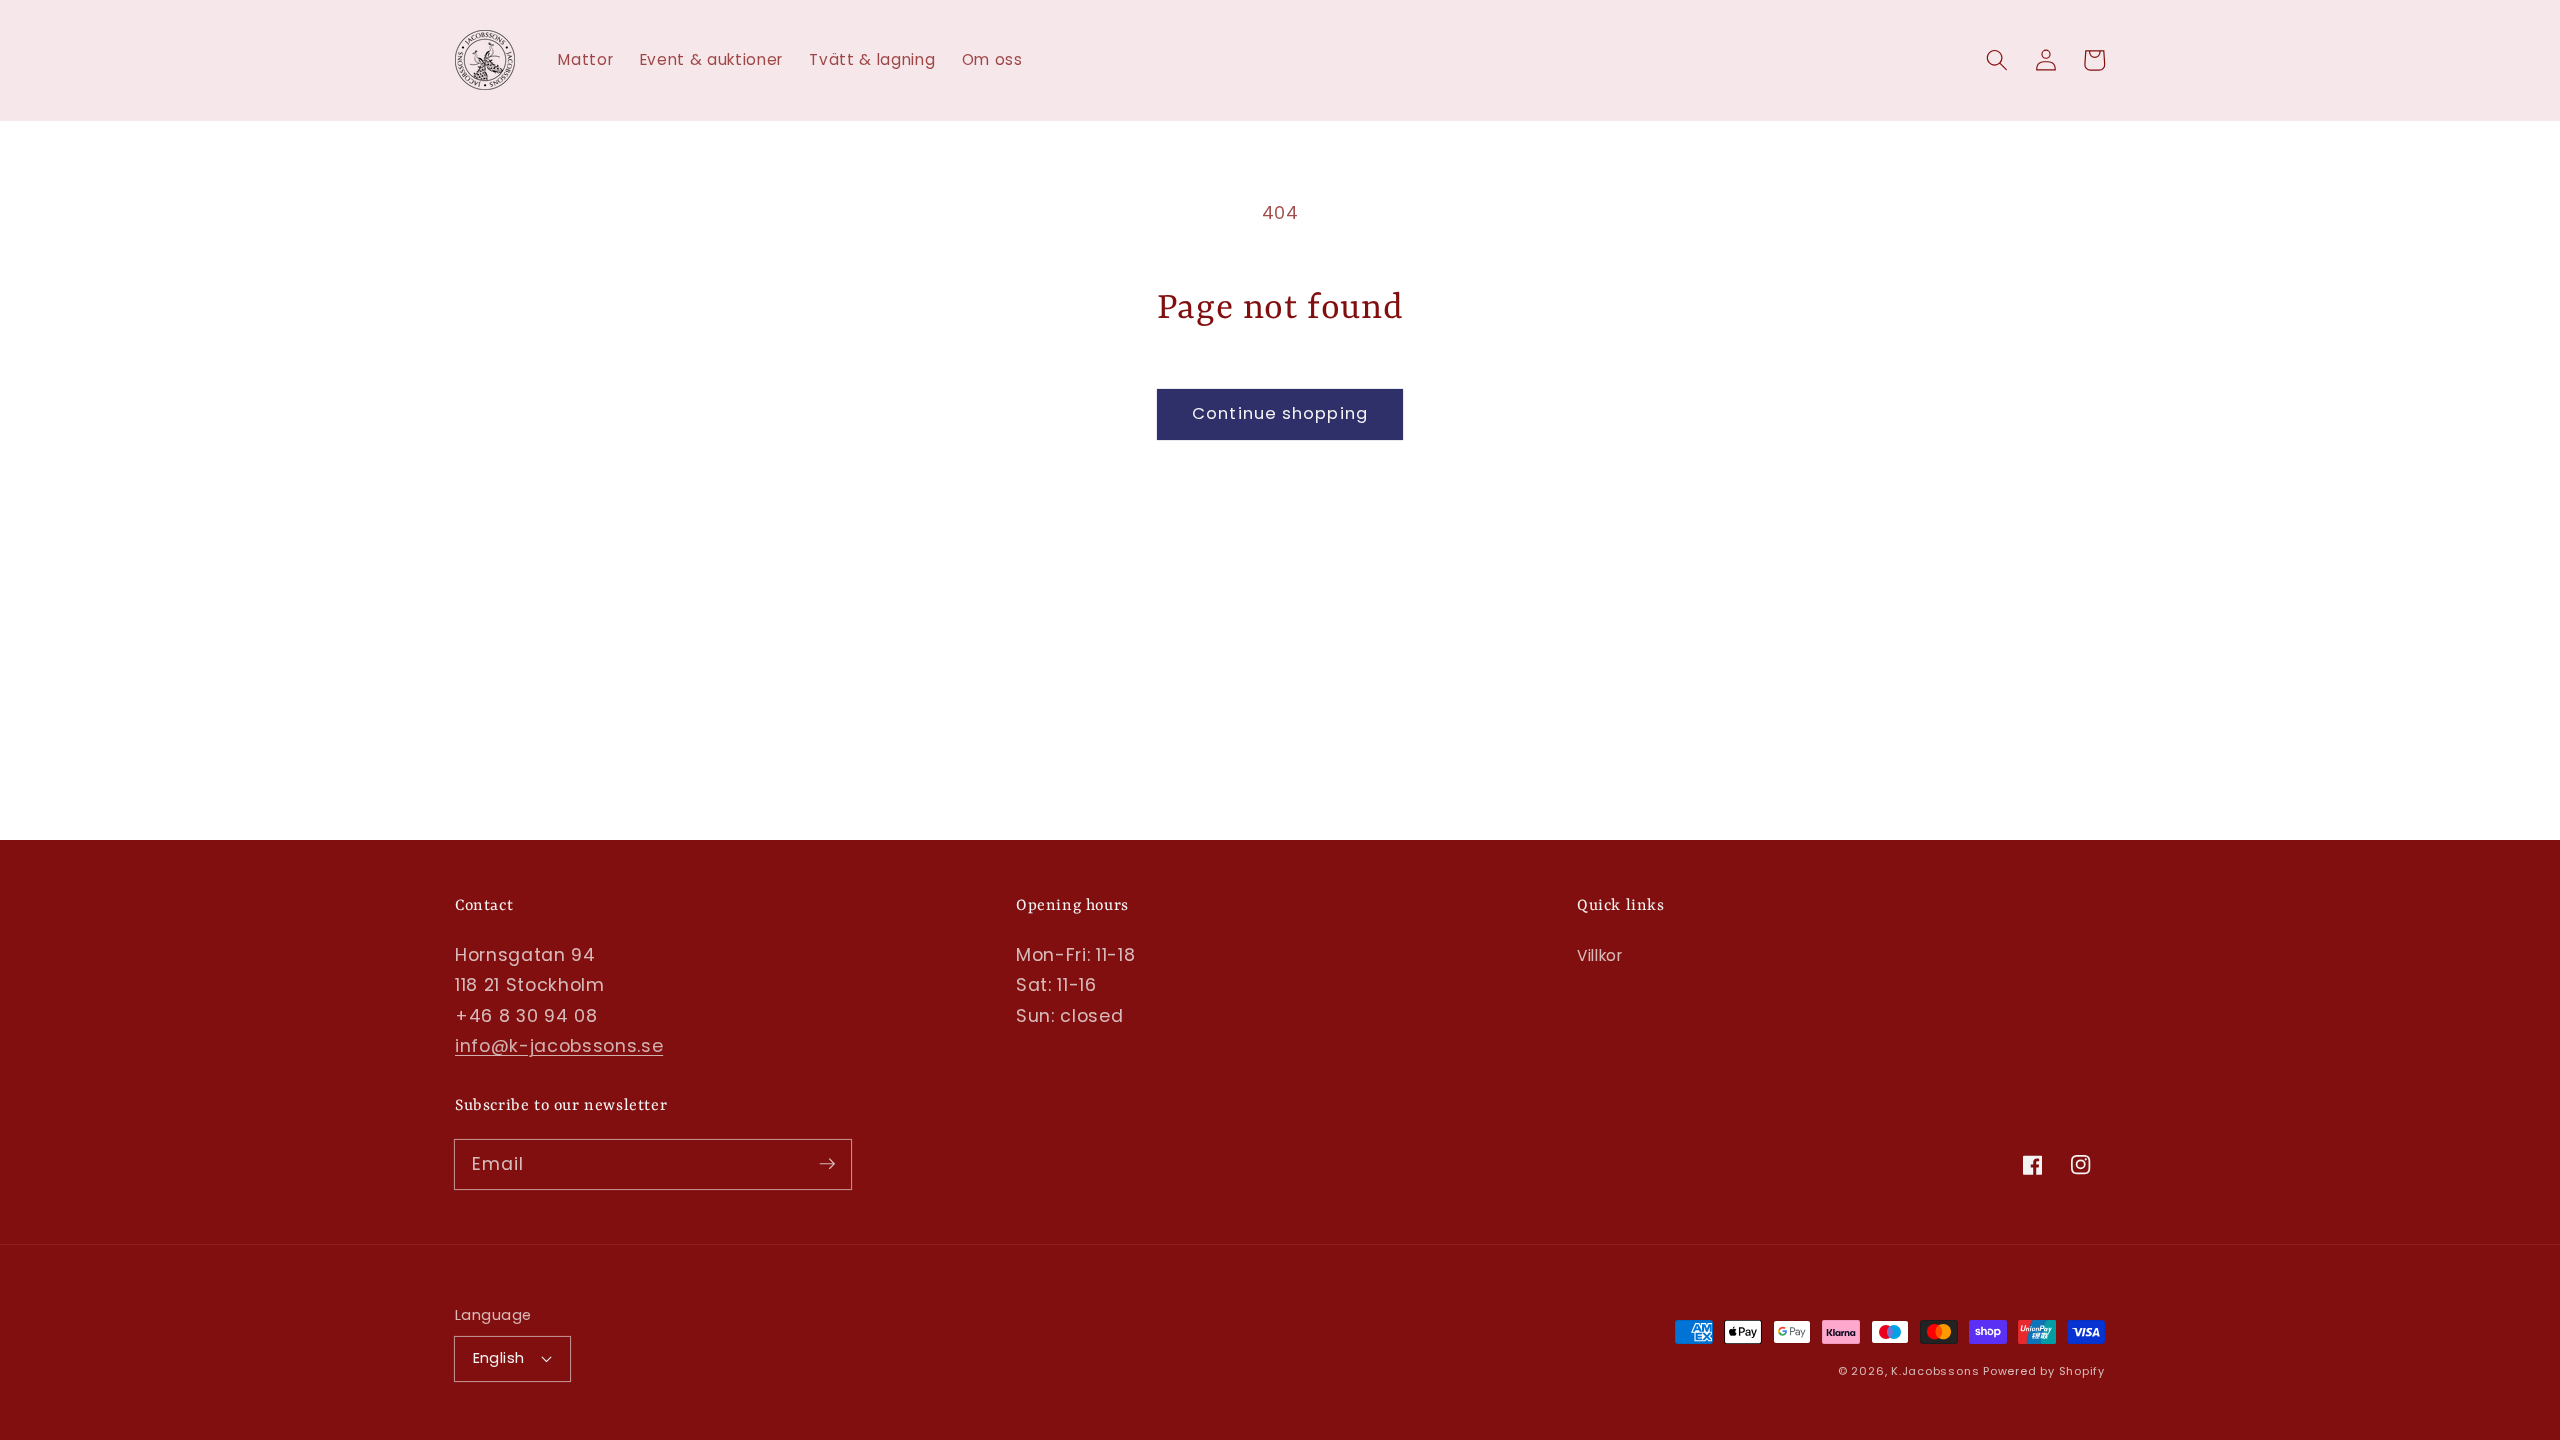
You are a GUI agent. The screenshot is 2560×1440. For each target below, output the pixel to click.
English (499, 1358)
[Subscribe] (827, 1164)
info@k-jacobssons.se (559, 1046)
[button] (1997, 60)
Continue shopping (1280, 413)
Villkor (1600, 955)
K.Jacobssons (1937, 1371)
